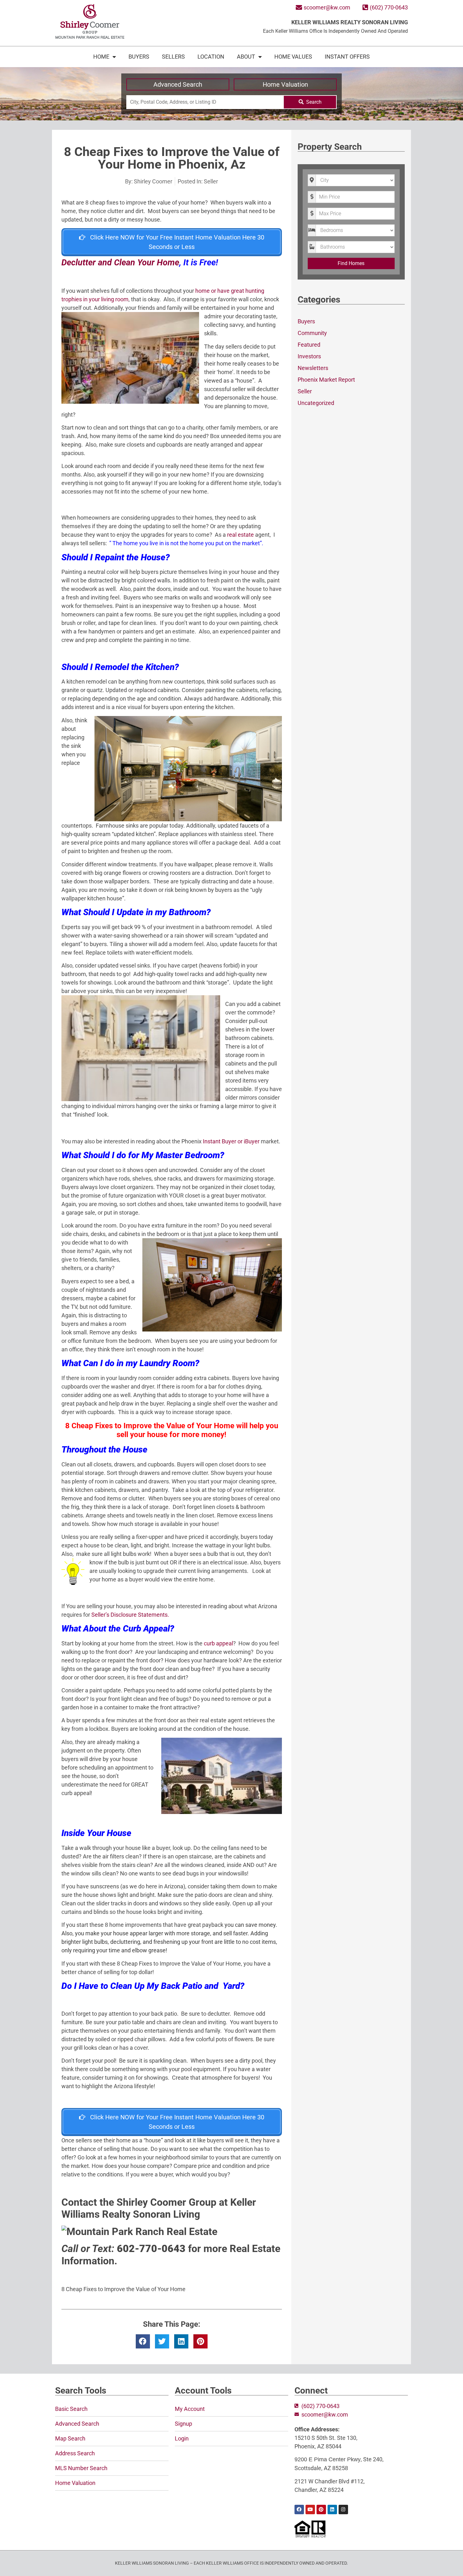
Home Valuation (285, 84)
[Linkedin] (332, 2510)
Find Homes (351, 263)
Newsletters (313, 368)
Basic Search (71, 2409)
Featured (309, 345)
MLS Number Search (81, 2468)
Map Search (70, 2438)
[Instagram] (343, 2510)
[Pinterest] (321, 2510)
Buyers (139, 57)
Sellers (173, 57)
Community (312, 333)
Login (182, 2438)
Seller (211, 181)
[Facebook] (299, 2510)
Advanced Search (178, 84)
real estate (240, 535)
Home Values (293, 57)
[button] (143, 2341)
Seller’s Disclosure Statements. (130, 1615)
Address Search (75, 2453)
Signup (183, 2424)
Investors (309, 356)
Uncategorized (316, 403)
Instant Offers (347, 57)
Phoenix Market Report (326, 380)
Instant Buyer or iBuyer (231, 1141)
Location (211, 57)
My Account (190, 2409)
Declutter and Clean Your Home (120, 263)
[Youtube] (310, 2510)
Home (101, 57)
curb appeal (218, 1643)
